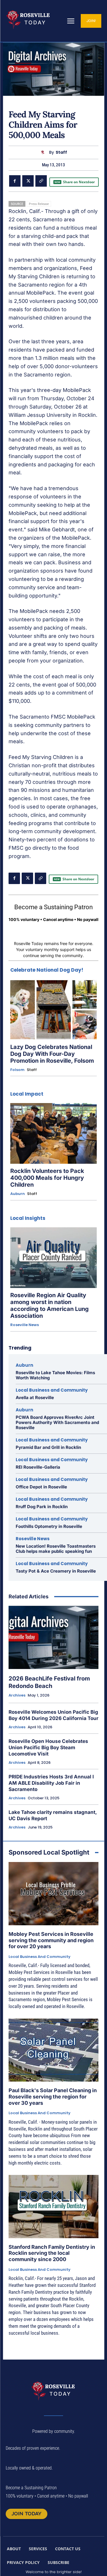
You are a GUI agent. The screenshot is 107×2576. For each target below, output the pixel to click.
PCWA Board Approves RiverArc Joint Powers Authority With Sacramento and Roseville (57, 1422)
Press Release (39, 204)
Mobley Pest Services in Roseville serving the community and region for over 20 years (51, 1940)
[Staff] (44, 152)
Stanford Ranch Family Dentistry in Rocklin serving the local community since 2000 (52, 2253)
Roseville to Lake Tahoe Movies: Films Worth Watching (55, 1375)
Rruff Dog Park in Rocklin (42, 1507)
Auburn (18, 1194)
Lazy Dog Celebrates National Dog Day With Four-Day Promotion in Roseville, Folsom (52, 1054)
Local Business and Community (52, 1390)
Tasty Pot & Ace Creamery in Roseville (56, 1571)
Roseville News (25, 1325)
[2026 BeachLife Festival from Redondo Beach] (53, 1637)
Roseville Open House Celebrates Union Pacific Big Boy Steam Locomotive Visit (48, 1747)
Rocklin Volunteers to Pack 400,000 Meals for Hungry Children (47, 1178)
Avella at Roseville (35, 1398)
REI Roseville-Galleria (38, 1467)
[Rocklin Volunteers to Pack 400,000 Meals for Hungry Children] (53, 1133)
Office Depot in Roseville (41, 1487)
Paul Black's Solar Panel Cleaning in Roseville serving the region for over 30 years (53, 2096)
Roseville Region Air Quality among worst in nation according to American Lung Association (50, 1305)
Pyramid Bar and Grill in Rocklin (48, 1447)
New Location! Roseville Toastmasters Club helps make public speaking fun (56, 1549)
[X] (28, 181)
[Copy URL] (41, 181)
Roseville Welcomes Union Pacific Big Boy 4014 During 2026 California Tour (53, 1715)
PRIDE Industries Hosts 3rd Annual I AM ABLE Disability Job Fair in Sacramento (51, 1783)
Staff (61, 152)
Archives (17, 1695)
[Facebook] (15, 181)
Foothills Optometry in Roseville (49, 1526)
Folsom (17, 1070)
